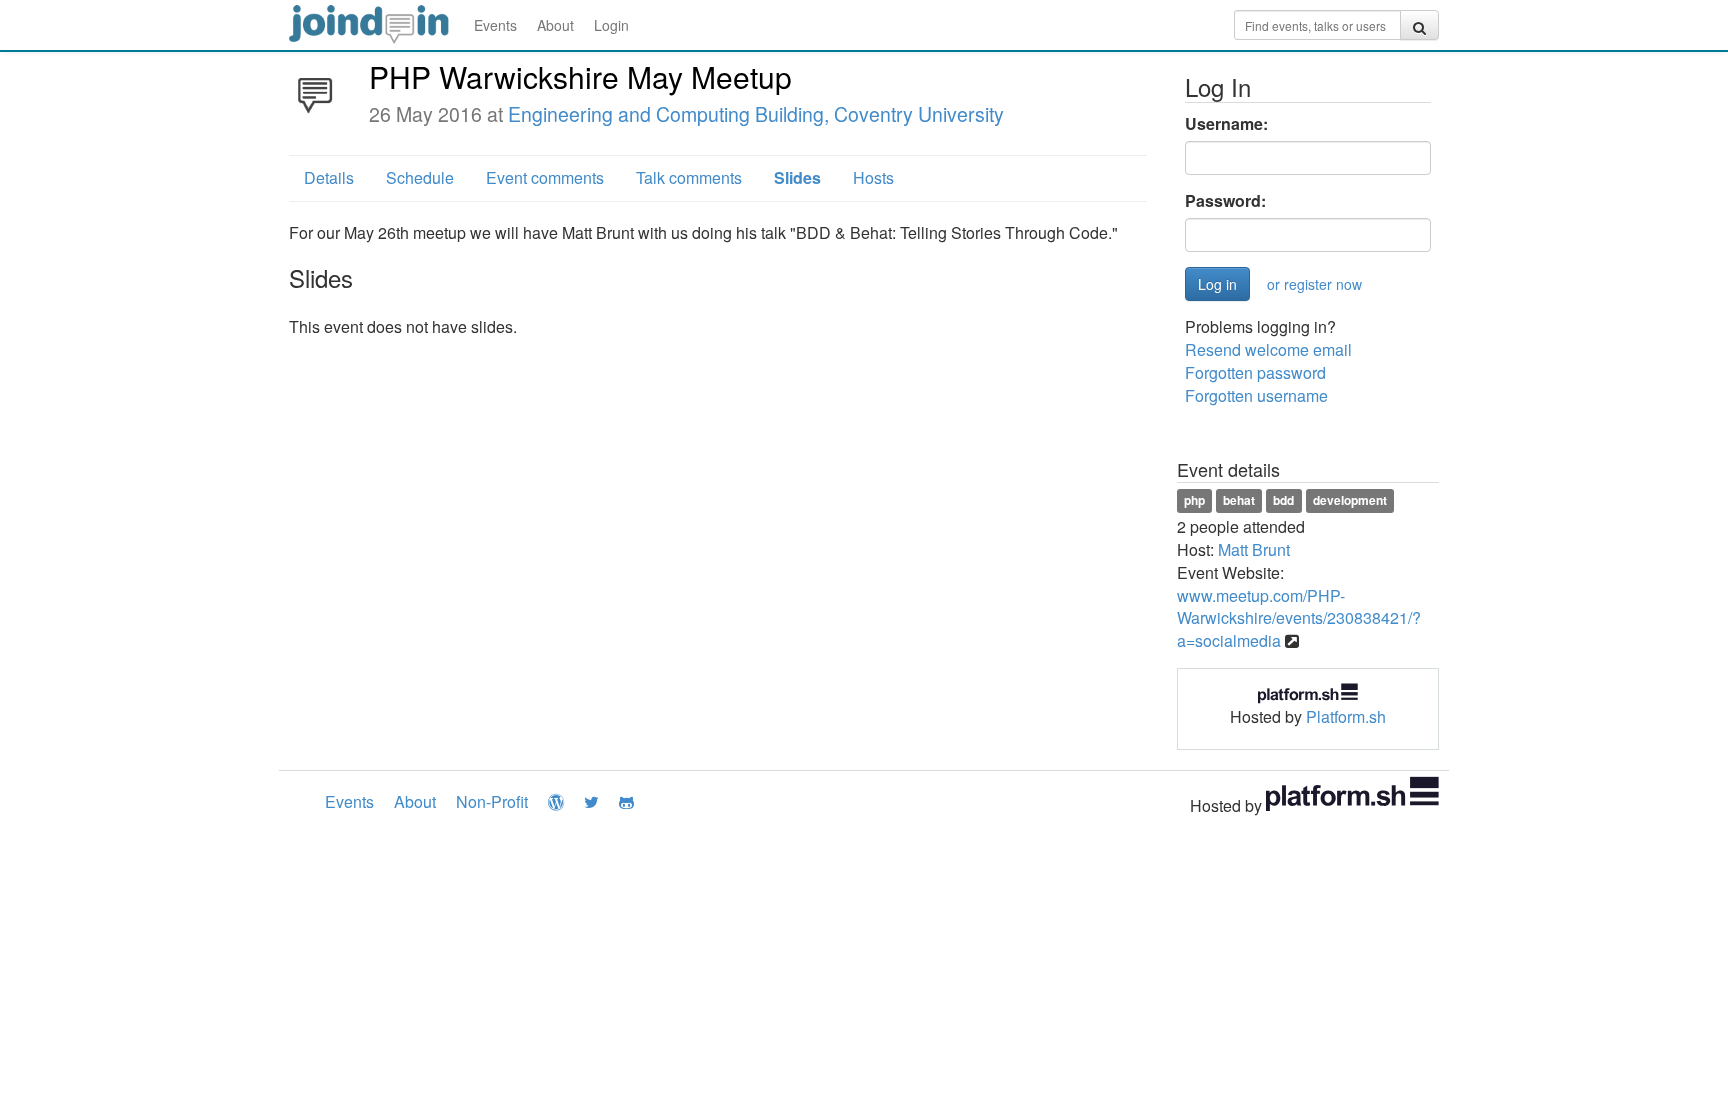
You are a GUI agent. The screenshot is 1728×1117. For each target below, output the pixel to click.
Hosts (873, 177)
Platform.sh (1346, 716)
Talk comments (689, 177)
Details (329, 177)
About (555, 25)
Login (611, 25)
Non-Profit (492, 801)
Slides (797, 177)
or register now (1314, 284)
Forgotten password (1255, 372)
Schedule (420, 177)
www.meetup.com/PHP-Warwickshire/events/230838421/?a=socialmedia (1299, 618)
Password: (1225, 201)
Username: (1226, 124)
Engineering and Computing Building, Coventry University (756, 114)
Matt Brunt (1254, 549)
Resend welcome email (1268, 349)
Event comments (545, 177)
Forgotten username (1256, 395)
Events (495, 25)
